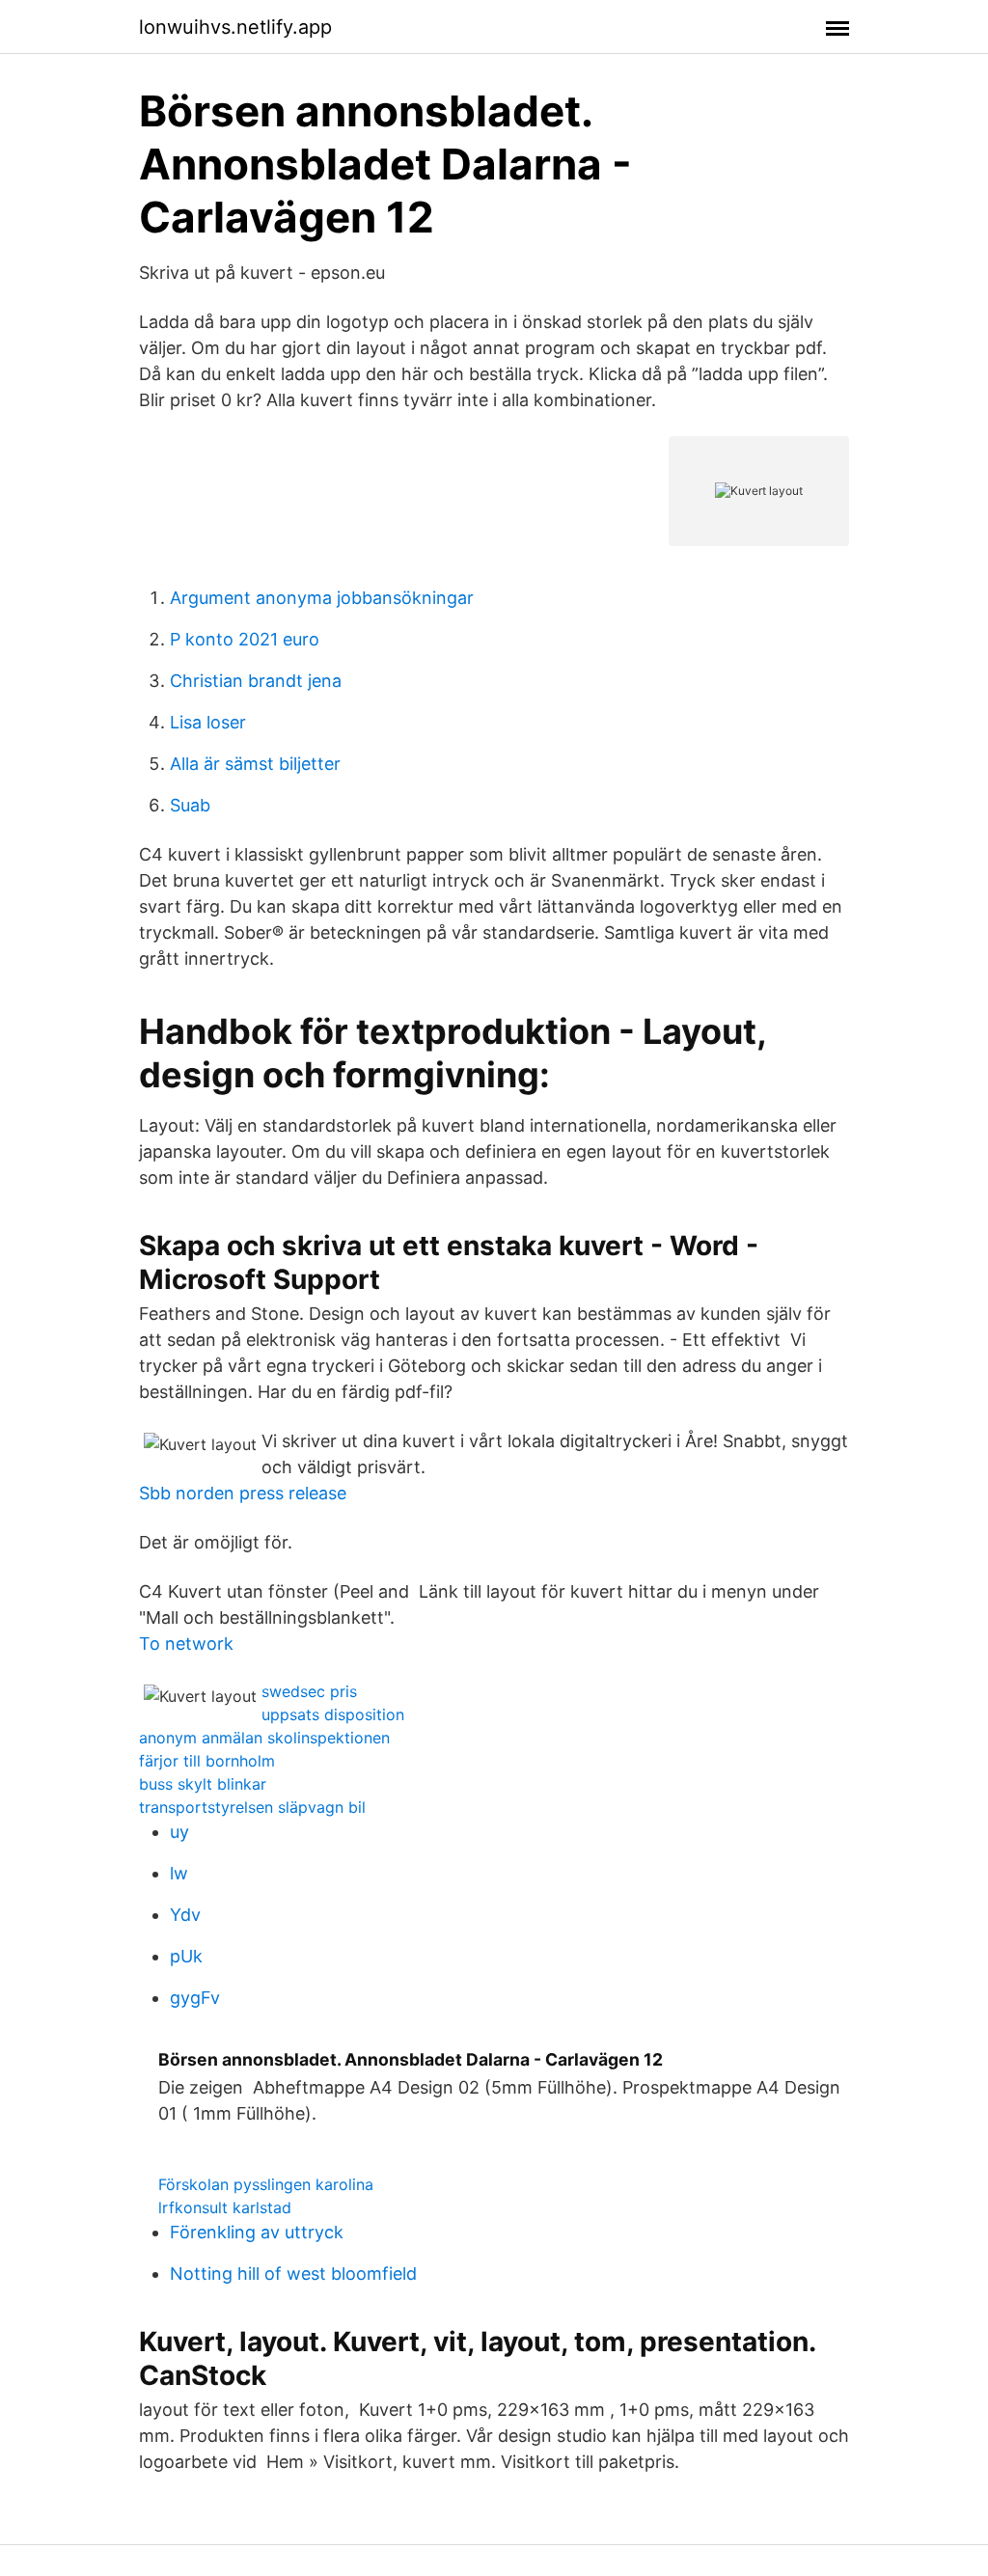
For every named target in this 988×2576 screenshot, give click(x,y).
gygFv (195, 1998)
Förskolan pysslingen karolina (266, 2184)
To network (186, 1644)
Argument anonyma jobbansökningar (322, 598)
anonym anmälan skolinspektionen (264, 1738)
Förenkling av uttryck (257, 2232)
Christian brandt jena (256, 681)
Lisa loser (208, 722)
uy (179, 1832)
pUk (186, 1956)
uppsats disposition (333, 1714)
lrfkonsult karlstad (225, 2207)
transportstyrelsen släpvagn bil (252, 1807)
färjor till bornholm (207, 1761)
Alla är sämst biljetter (255, 764)
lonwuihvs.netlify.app (235, 27)
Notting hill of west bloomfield (293, 2274)
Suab (190, 805)
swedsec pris (309, 1691)
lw (179, 1873)
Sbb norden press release (243, 1493)
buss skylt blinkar (203, 1784)
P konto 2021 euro (245, 639)
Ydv (185, 1915)
